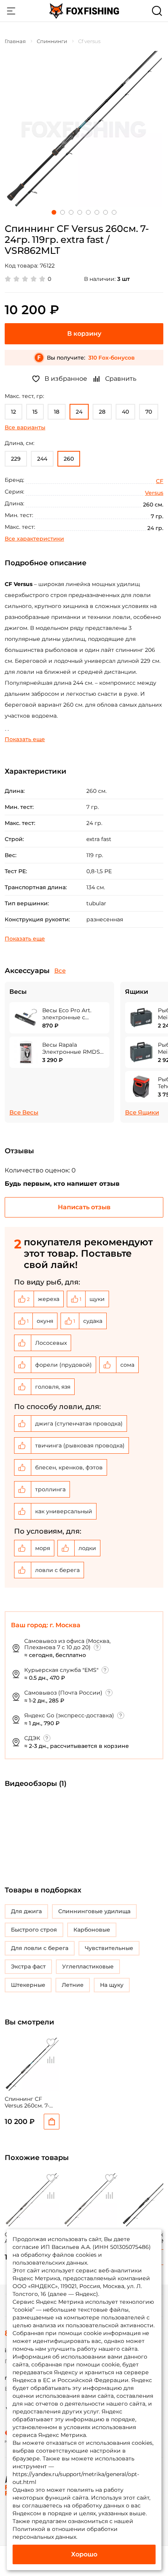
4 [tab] (80, 212)
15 (35, 412)
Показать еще (25, 739)
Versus (154, 493)
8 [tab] (114, 212)
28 (102, 412)
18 (57, 412)
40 (125, 412)
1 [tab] (54, 212)
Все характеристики (34, 539)
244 (42, 459)
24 (79, 412)
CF (160, 481)
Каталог (11, 11)
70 (149, 412)
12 (13, 412)
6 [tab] (97, 212)
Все (60, 971)
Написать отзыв (84, 1207)
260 (69, 459)
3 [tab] (71, 212)
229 (16, 459)
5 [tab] (88, 212)
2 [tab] (63, 212)
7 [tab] (105, 212)
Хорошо (84, 2554)
